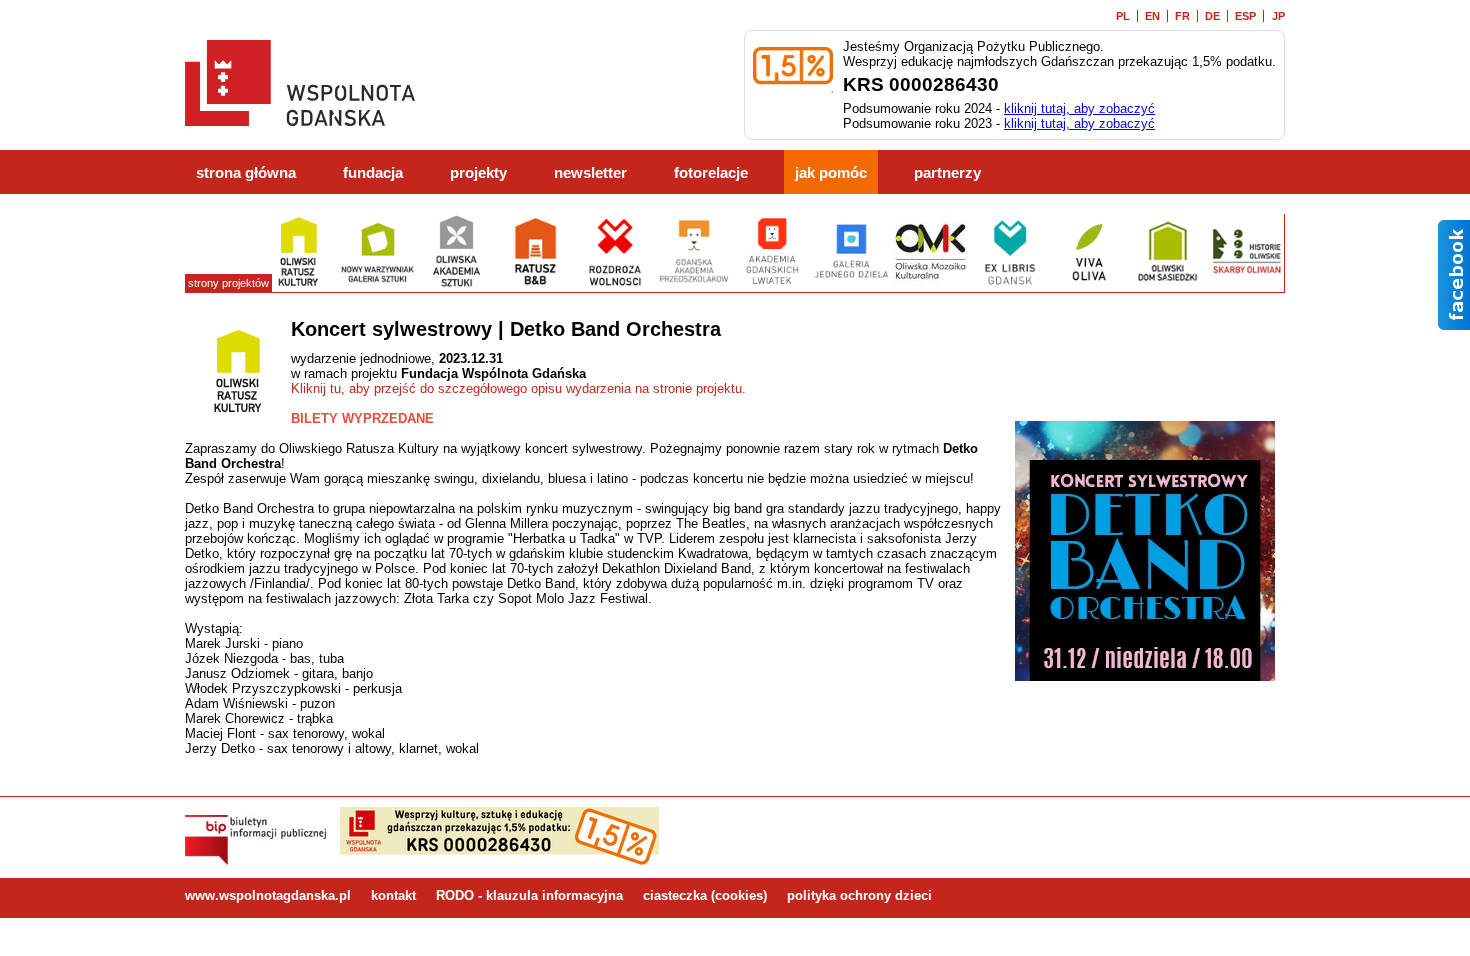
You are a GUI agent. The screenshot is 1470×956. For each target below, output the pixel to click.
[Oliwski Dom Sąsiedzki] (1167, 284)
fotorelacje (711, 173)
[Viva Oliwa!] (1088, 284)
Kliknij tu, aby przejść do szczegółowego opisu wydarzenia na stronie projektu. (518, 388)
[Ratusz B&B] (535, 284)
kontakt (393, 895)
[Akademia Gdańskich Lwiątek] (772, 284)
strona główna (246, 173)
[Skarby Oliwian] (1246, 284)
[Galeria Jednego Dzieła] (851, 284)
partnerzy (947, 173)
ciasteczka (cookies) (705, 895)
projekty (478, 173)
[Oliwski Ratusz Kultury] (298, 284)
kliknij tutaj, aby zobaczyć (1079, 108)
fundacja (373, 173)
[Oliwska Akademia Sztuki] (456, 284)
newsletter (590, 173)
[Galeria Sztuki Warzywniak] (377, 284)
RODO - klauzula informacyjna (529, 895)
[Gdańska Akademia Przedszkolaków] (693, 284)
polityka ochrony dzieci (859, 895)
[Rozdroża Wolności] (614, 284)
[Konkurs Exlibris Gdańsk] (1009, 284)
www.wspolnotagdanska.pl (268, 895)
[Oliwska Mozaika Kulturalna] (930, 284)
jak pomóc (831, 173)
